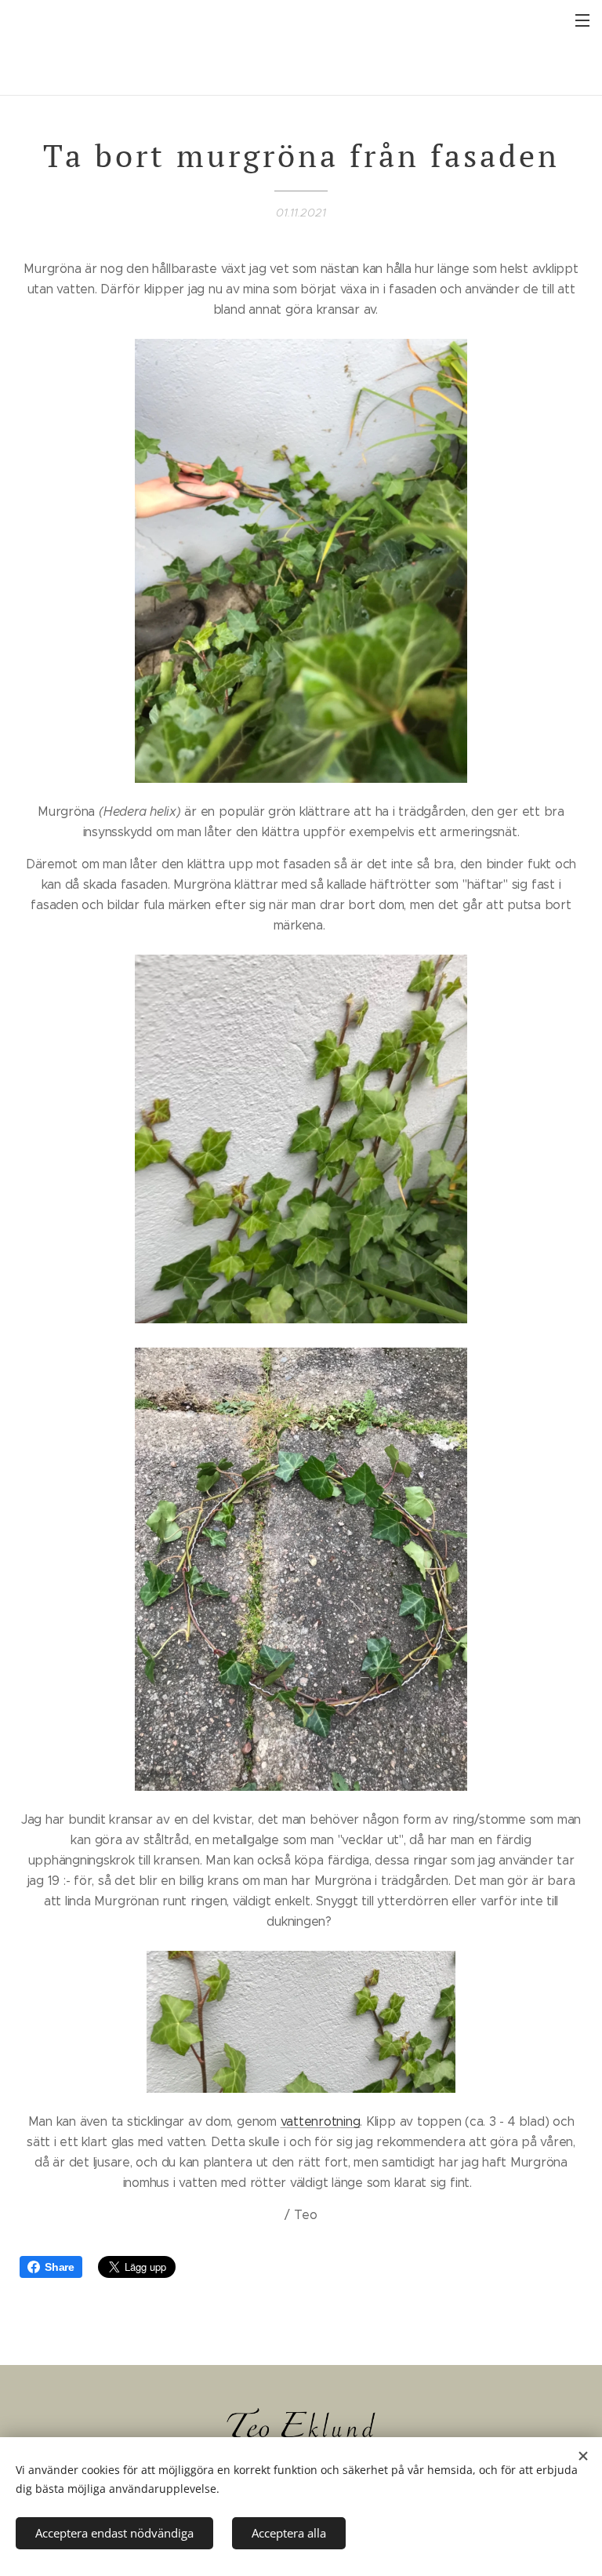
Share (60, 2267)
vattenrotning (321, 2121)
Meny (582, 20)
